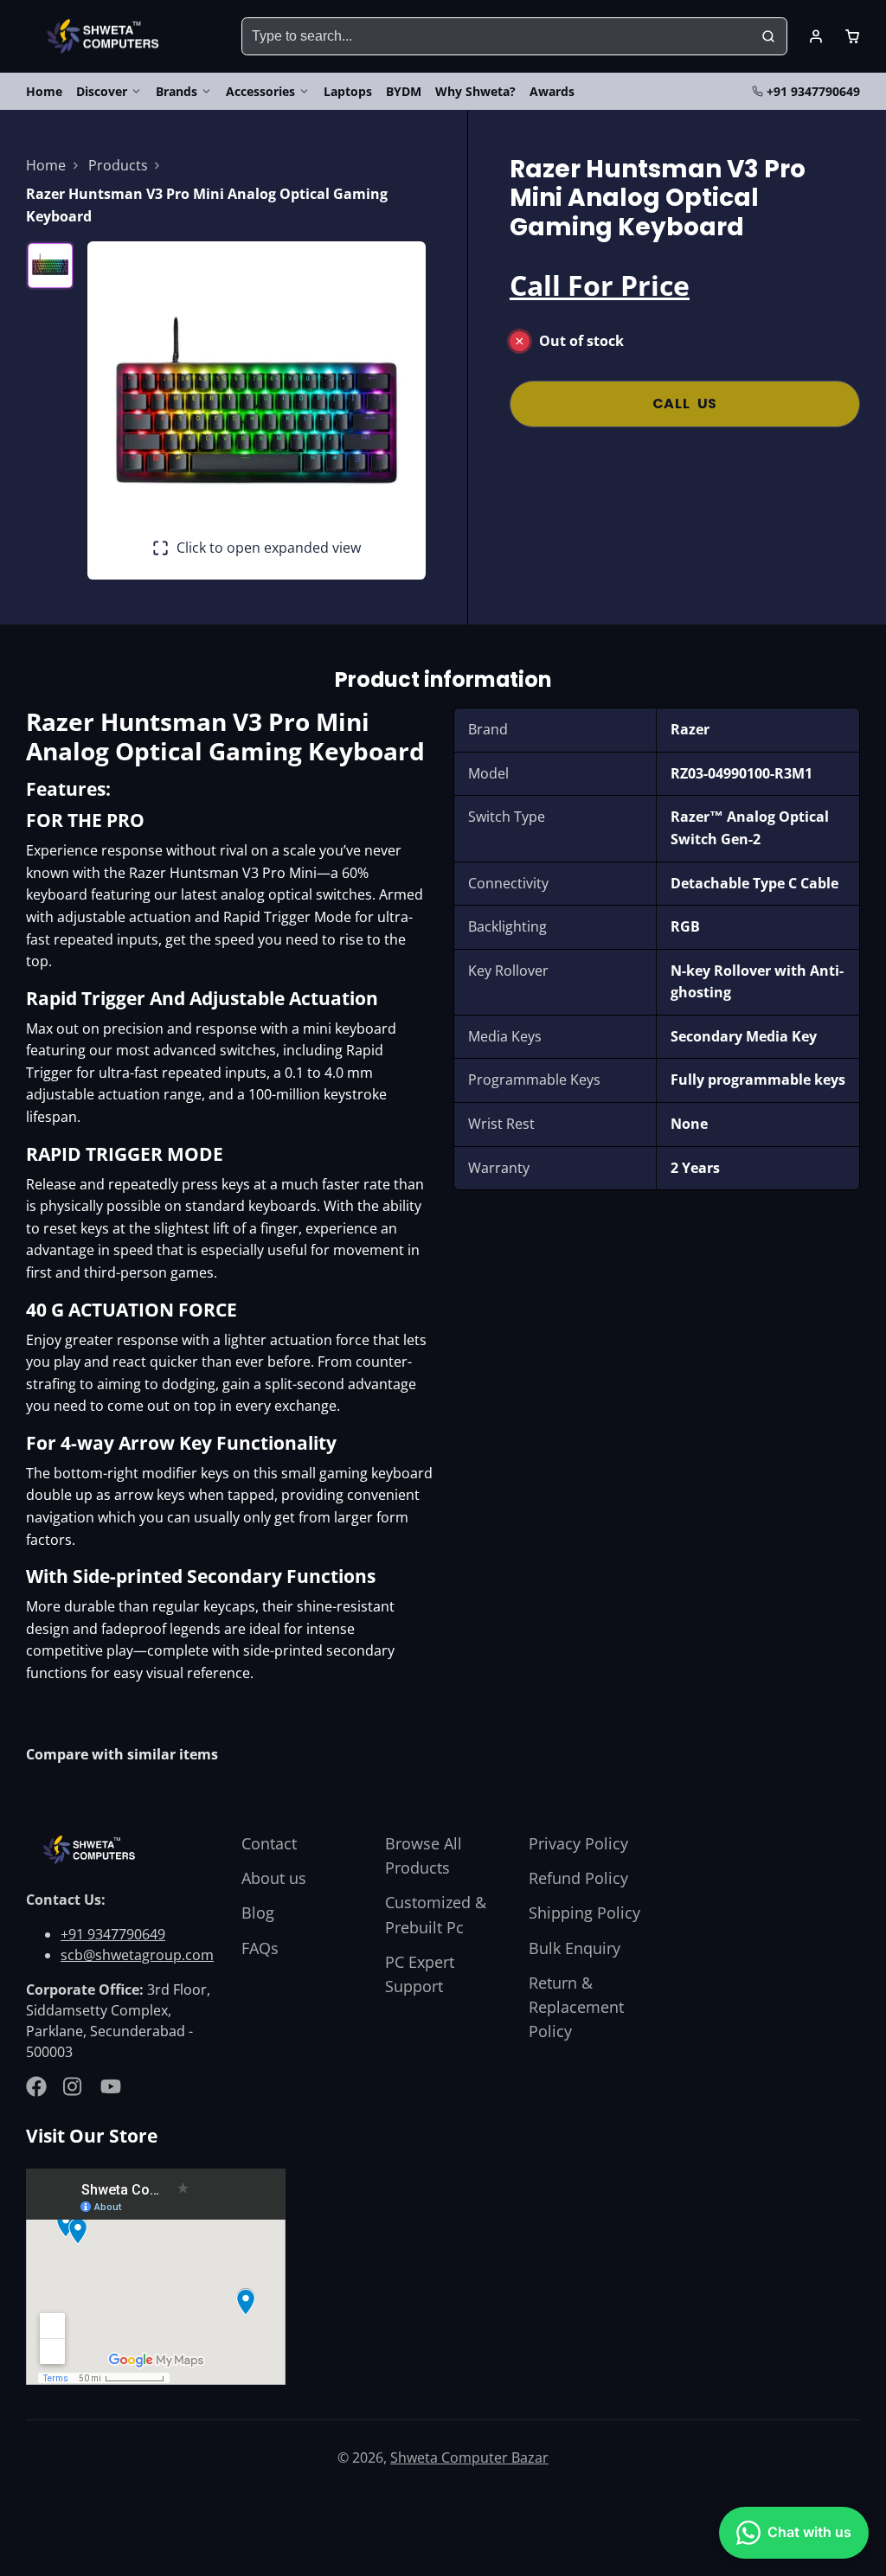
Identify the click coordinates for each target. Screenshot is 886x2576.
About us (274, 1878)
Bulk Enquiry (575, 1948)
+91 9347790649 (813, 91)
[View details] (92, 1850)
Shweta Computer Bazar (469, 2457)
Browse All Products (424, 1855)
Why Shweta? (475, 91)
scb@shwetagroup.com (137, 1955)
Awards (552, 91)
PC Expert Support (420, 1974)
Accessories (260, 91)
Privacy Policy (578, 1843)
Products (118, 165)
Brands (177, 91)
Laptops (348, 91)
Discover (102, 91)
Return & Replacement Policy (576, 2007)
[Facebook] (36, 2086)
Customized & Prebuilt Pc (436, 1914)
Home (44, 91)
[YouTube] (111, 2086)
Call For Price (600, 285)
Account (816, 36)
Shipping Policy (584, 1913)
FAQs (260, 1948)
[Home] (106, 37)
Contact (269, 1843)
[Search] (768, 36)
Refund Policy (578, 1878)
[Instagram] (74, 2086)
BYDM (404, 91)
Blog (258, 1913)
